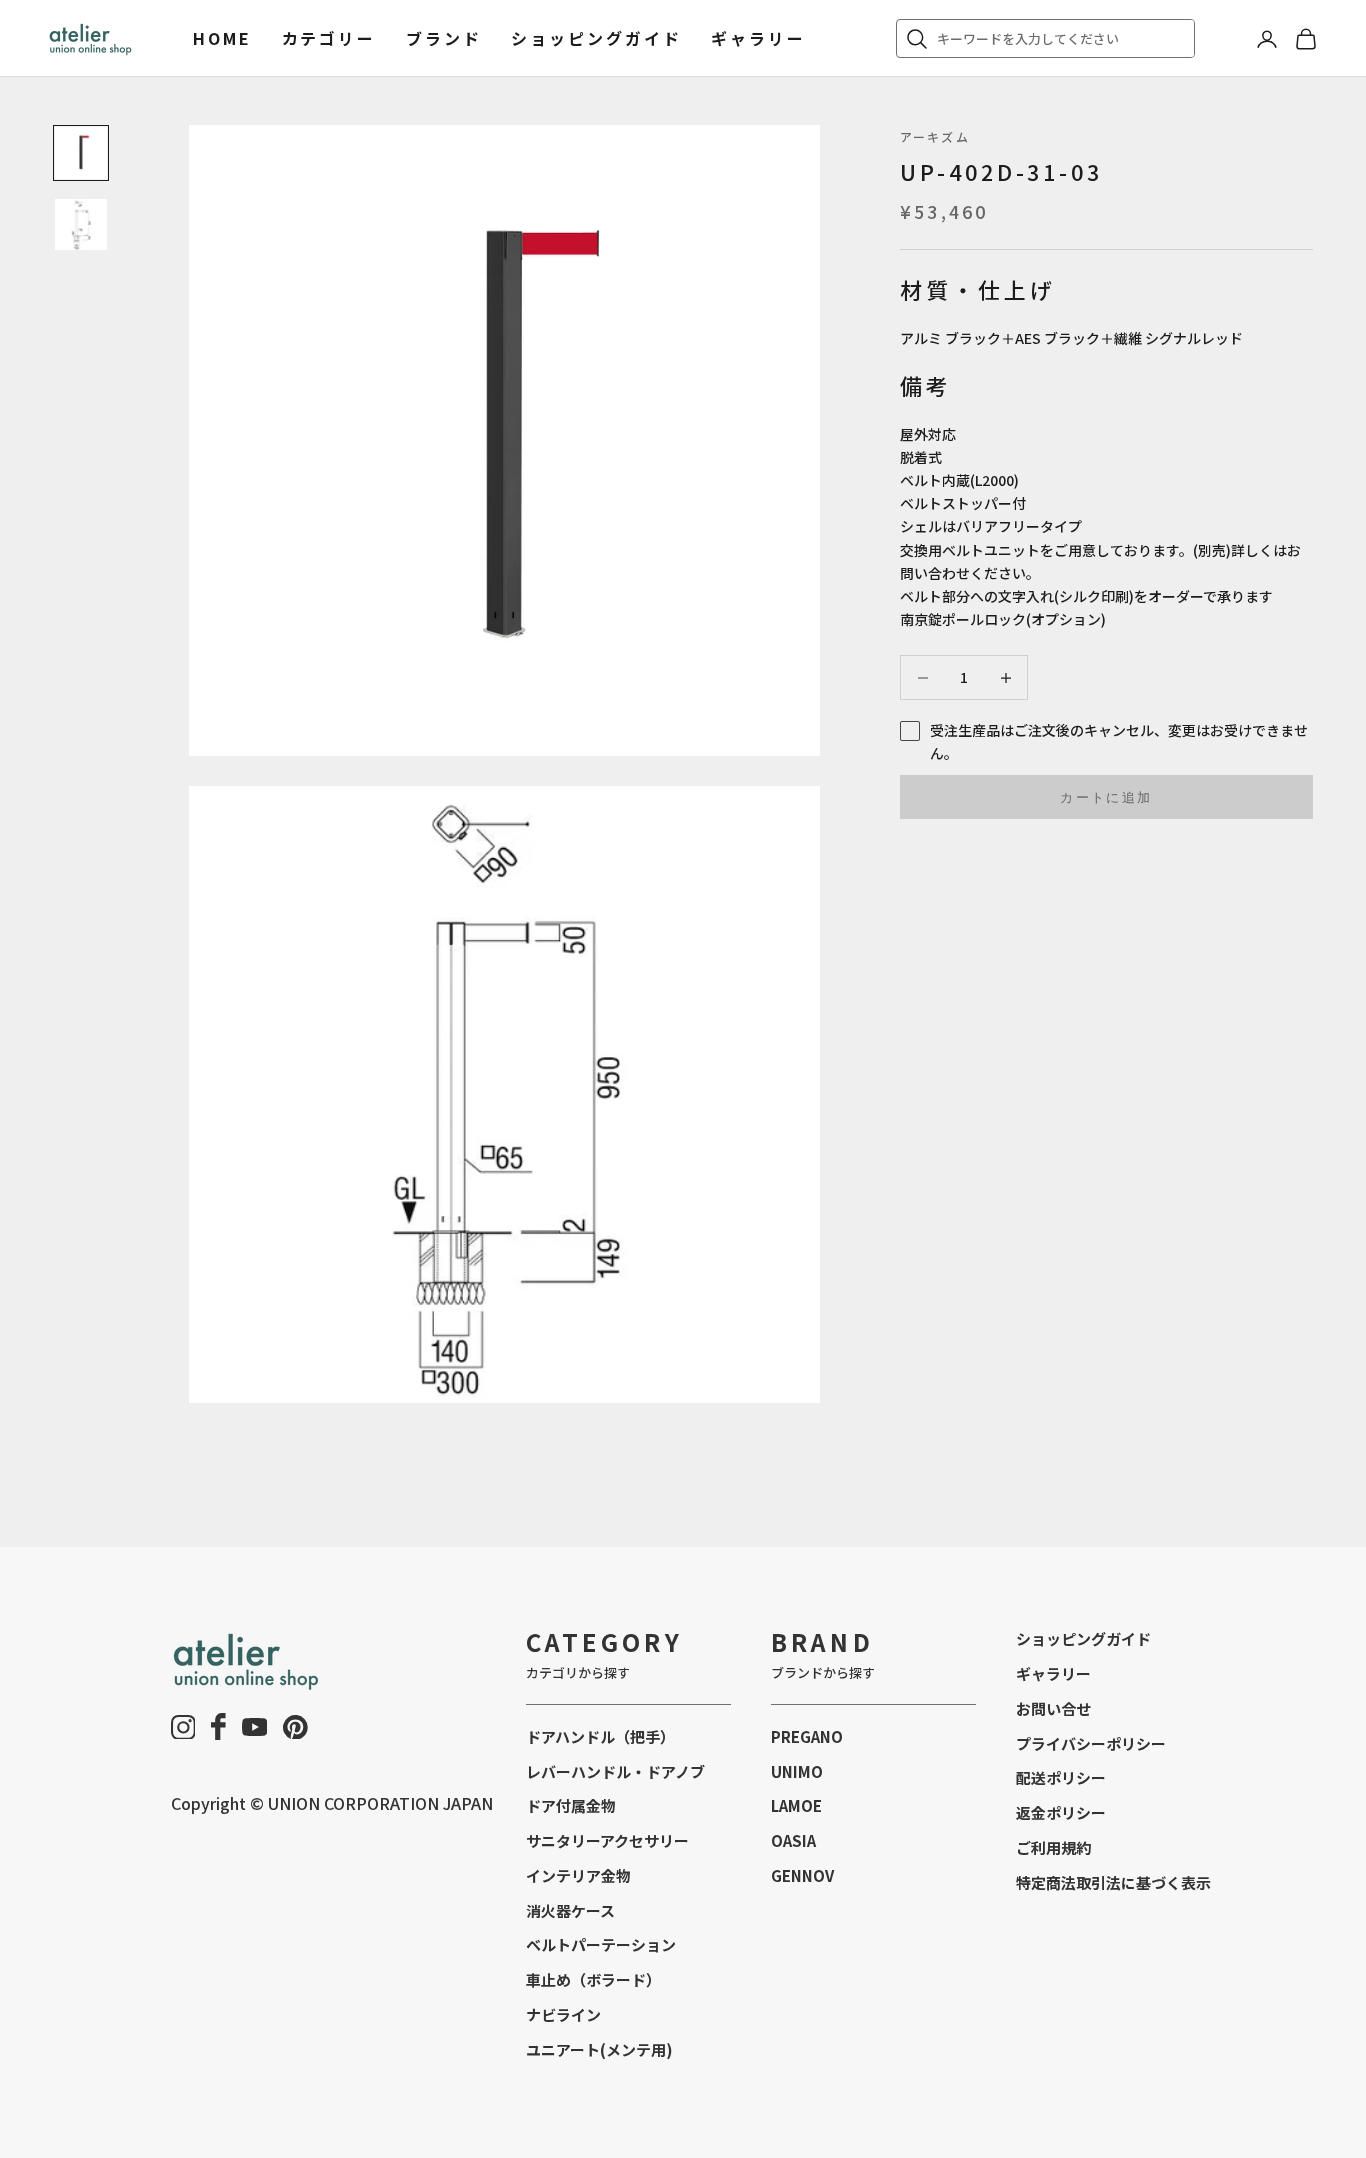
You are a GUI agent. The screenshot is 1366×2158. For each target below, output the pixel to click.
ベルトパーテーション (601, 1944)
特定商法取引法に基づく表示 (1113, 1882)
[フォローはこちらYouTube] (255, 1727)
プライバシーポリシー (1091, 1743)
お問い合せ (1053, 1708)
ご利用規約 (1053, 1847)
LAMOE (796, 1805)
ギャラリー (758, 38)
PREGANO (807, 1736)
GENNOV (802, 1875)
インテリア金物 (578, 1875)
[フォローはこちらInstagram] (183, 1727)
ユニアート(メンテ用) (599, 2049)
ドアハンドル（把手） (600, 1736)
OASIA (793, 1840)
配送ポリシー (1061, 1777)
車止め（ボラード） (593, 1979)
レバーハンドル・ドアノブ (615, 1771)
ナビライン (563, 2014)
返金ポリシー (1061, 1812)
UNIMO (797, 1771)
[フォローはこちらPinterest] (295, 1727)
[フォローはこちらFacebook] (218, 1726)
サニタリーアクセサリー (607, 1840)
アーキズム (935, 136)
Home (222, 38)
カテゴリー (329, 38)
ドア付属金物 (571, 1805)
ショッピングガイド (596, 38)
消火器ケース (570, 1910)
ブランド (444, 38)
